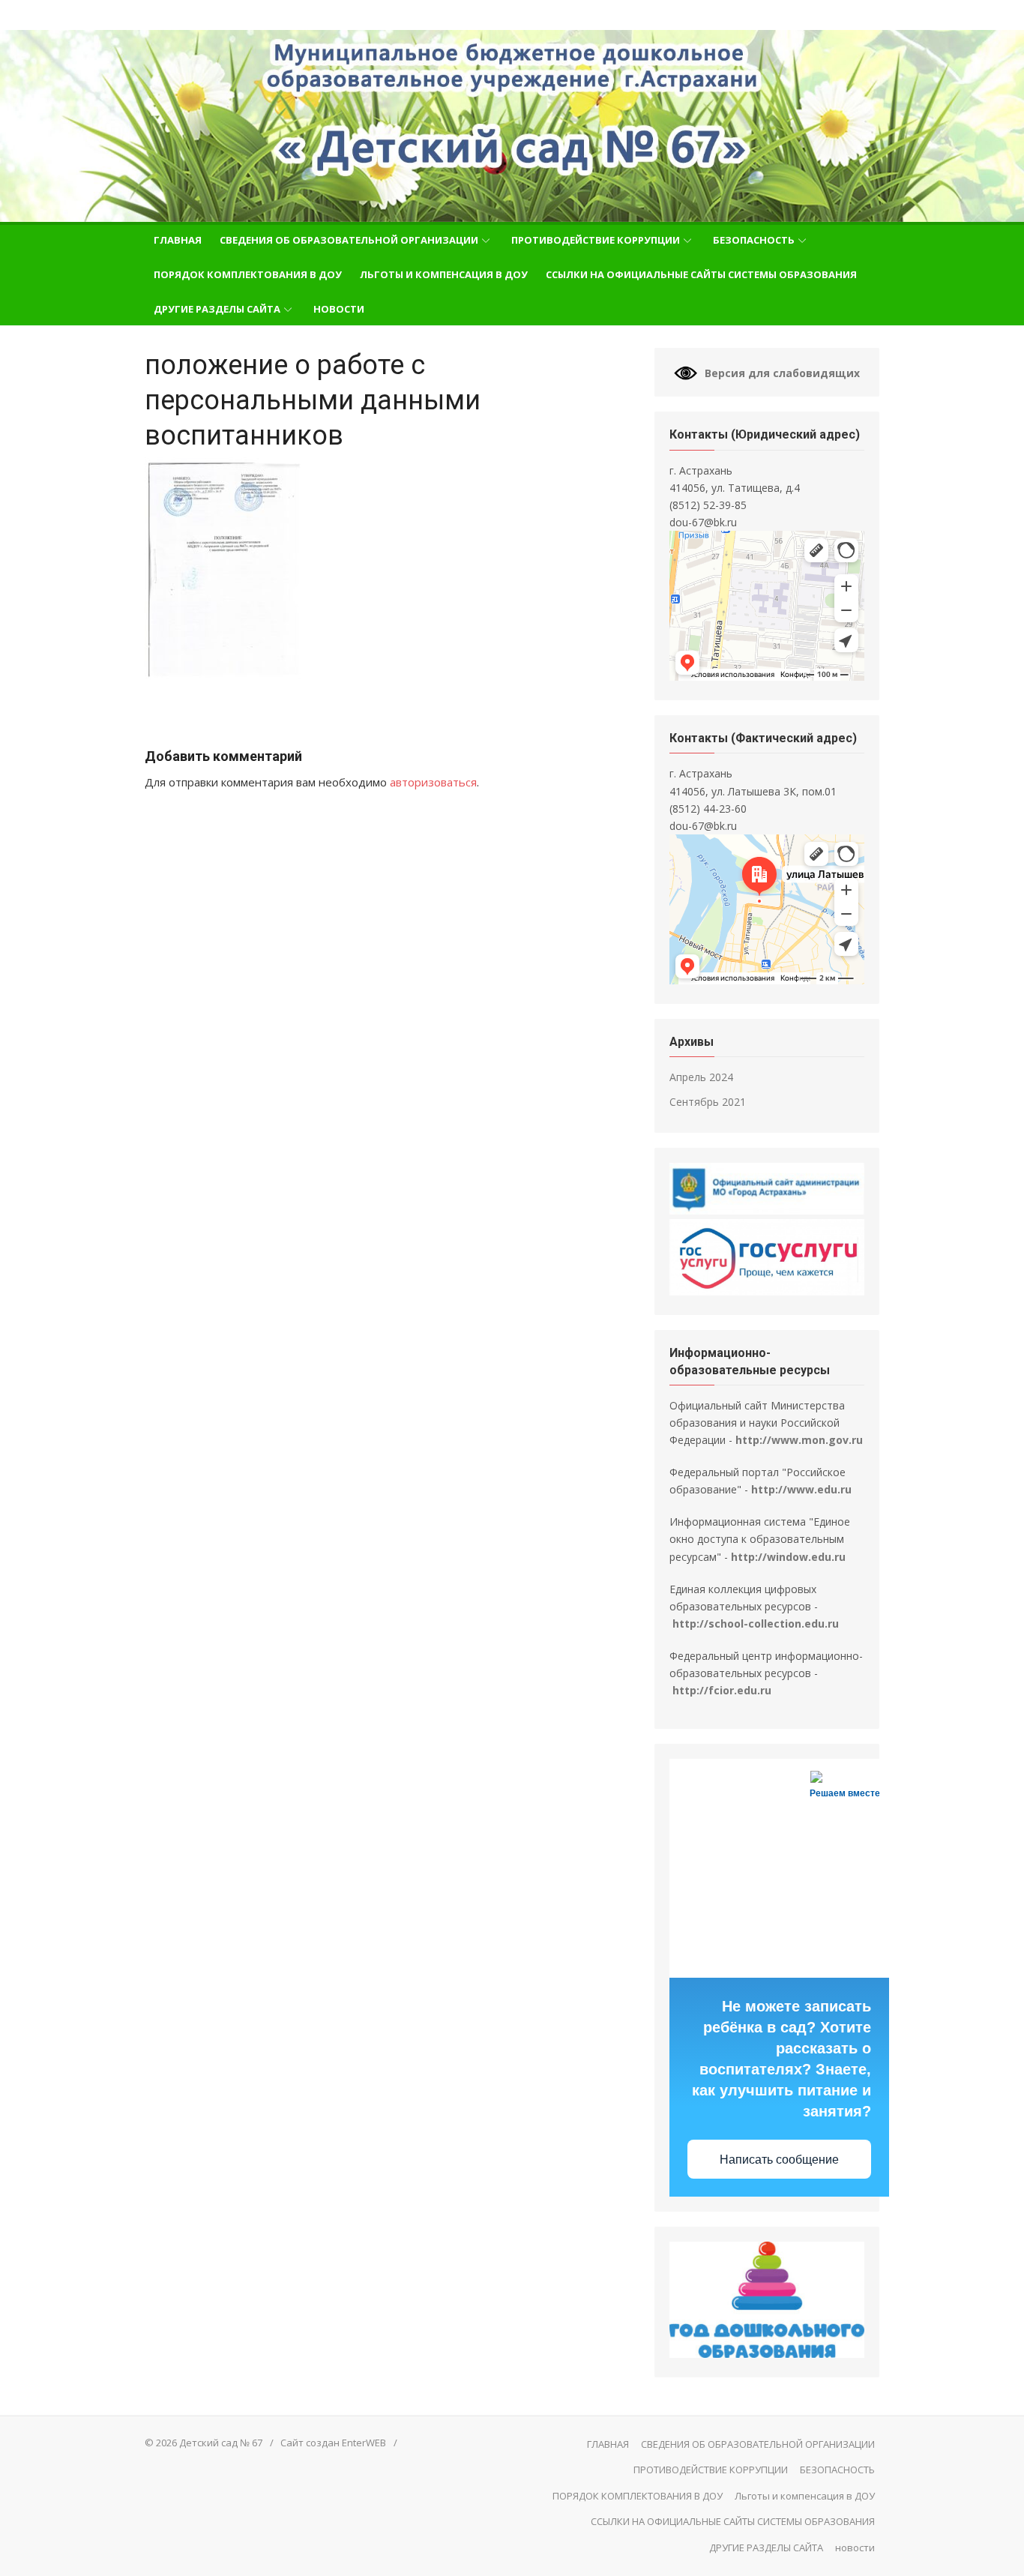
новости (339, 309)
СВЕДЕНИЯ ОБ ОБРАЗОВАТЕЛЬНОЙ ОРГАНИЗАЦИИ (349, 240)
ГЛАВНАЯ (178, 240)
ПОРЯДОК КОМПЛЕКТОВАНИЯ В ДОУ (248, 274)
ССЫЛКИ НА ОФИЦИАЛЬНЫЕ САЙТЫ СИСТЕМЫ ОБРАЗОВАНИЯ (701, 274)
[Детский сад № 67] (512, 126)
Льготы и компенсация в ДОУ (444, 274)
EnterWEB (364, 2443)
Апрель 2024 (701, 1077)
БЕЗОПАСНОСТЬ (754, 240)
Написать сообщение (779, 2160)
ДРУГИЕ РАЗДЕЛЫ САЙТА (217, 309)
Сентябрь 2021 (708, 1102)
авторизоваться (433, 782)
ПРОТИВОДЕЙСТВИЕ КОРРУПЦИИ (596, 240)
